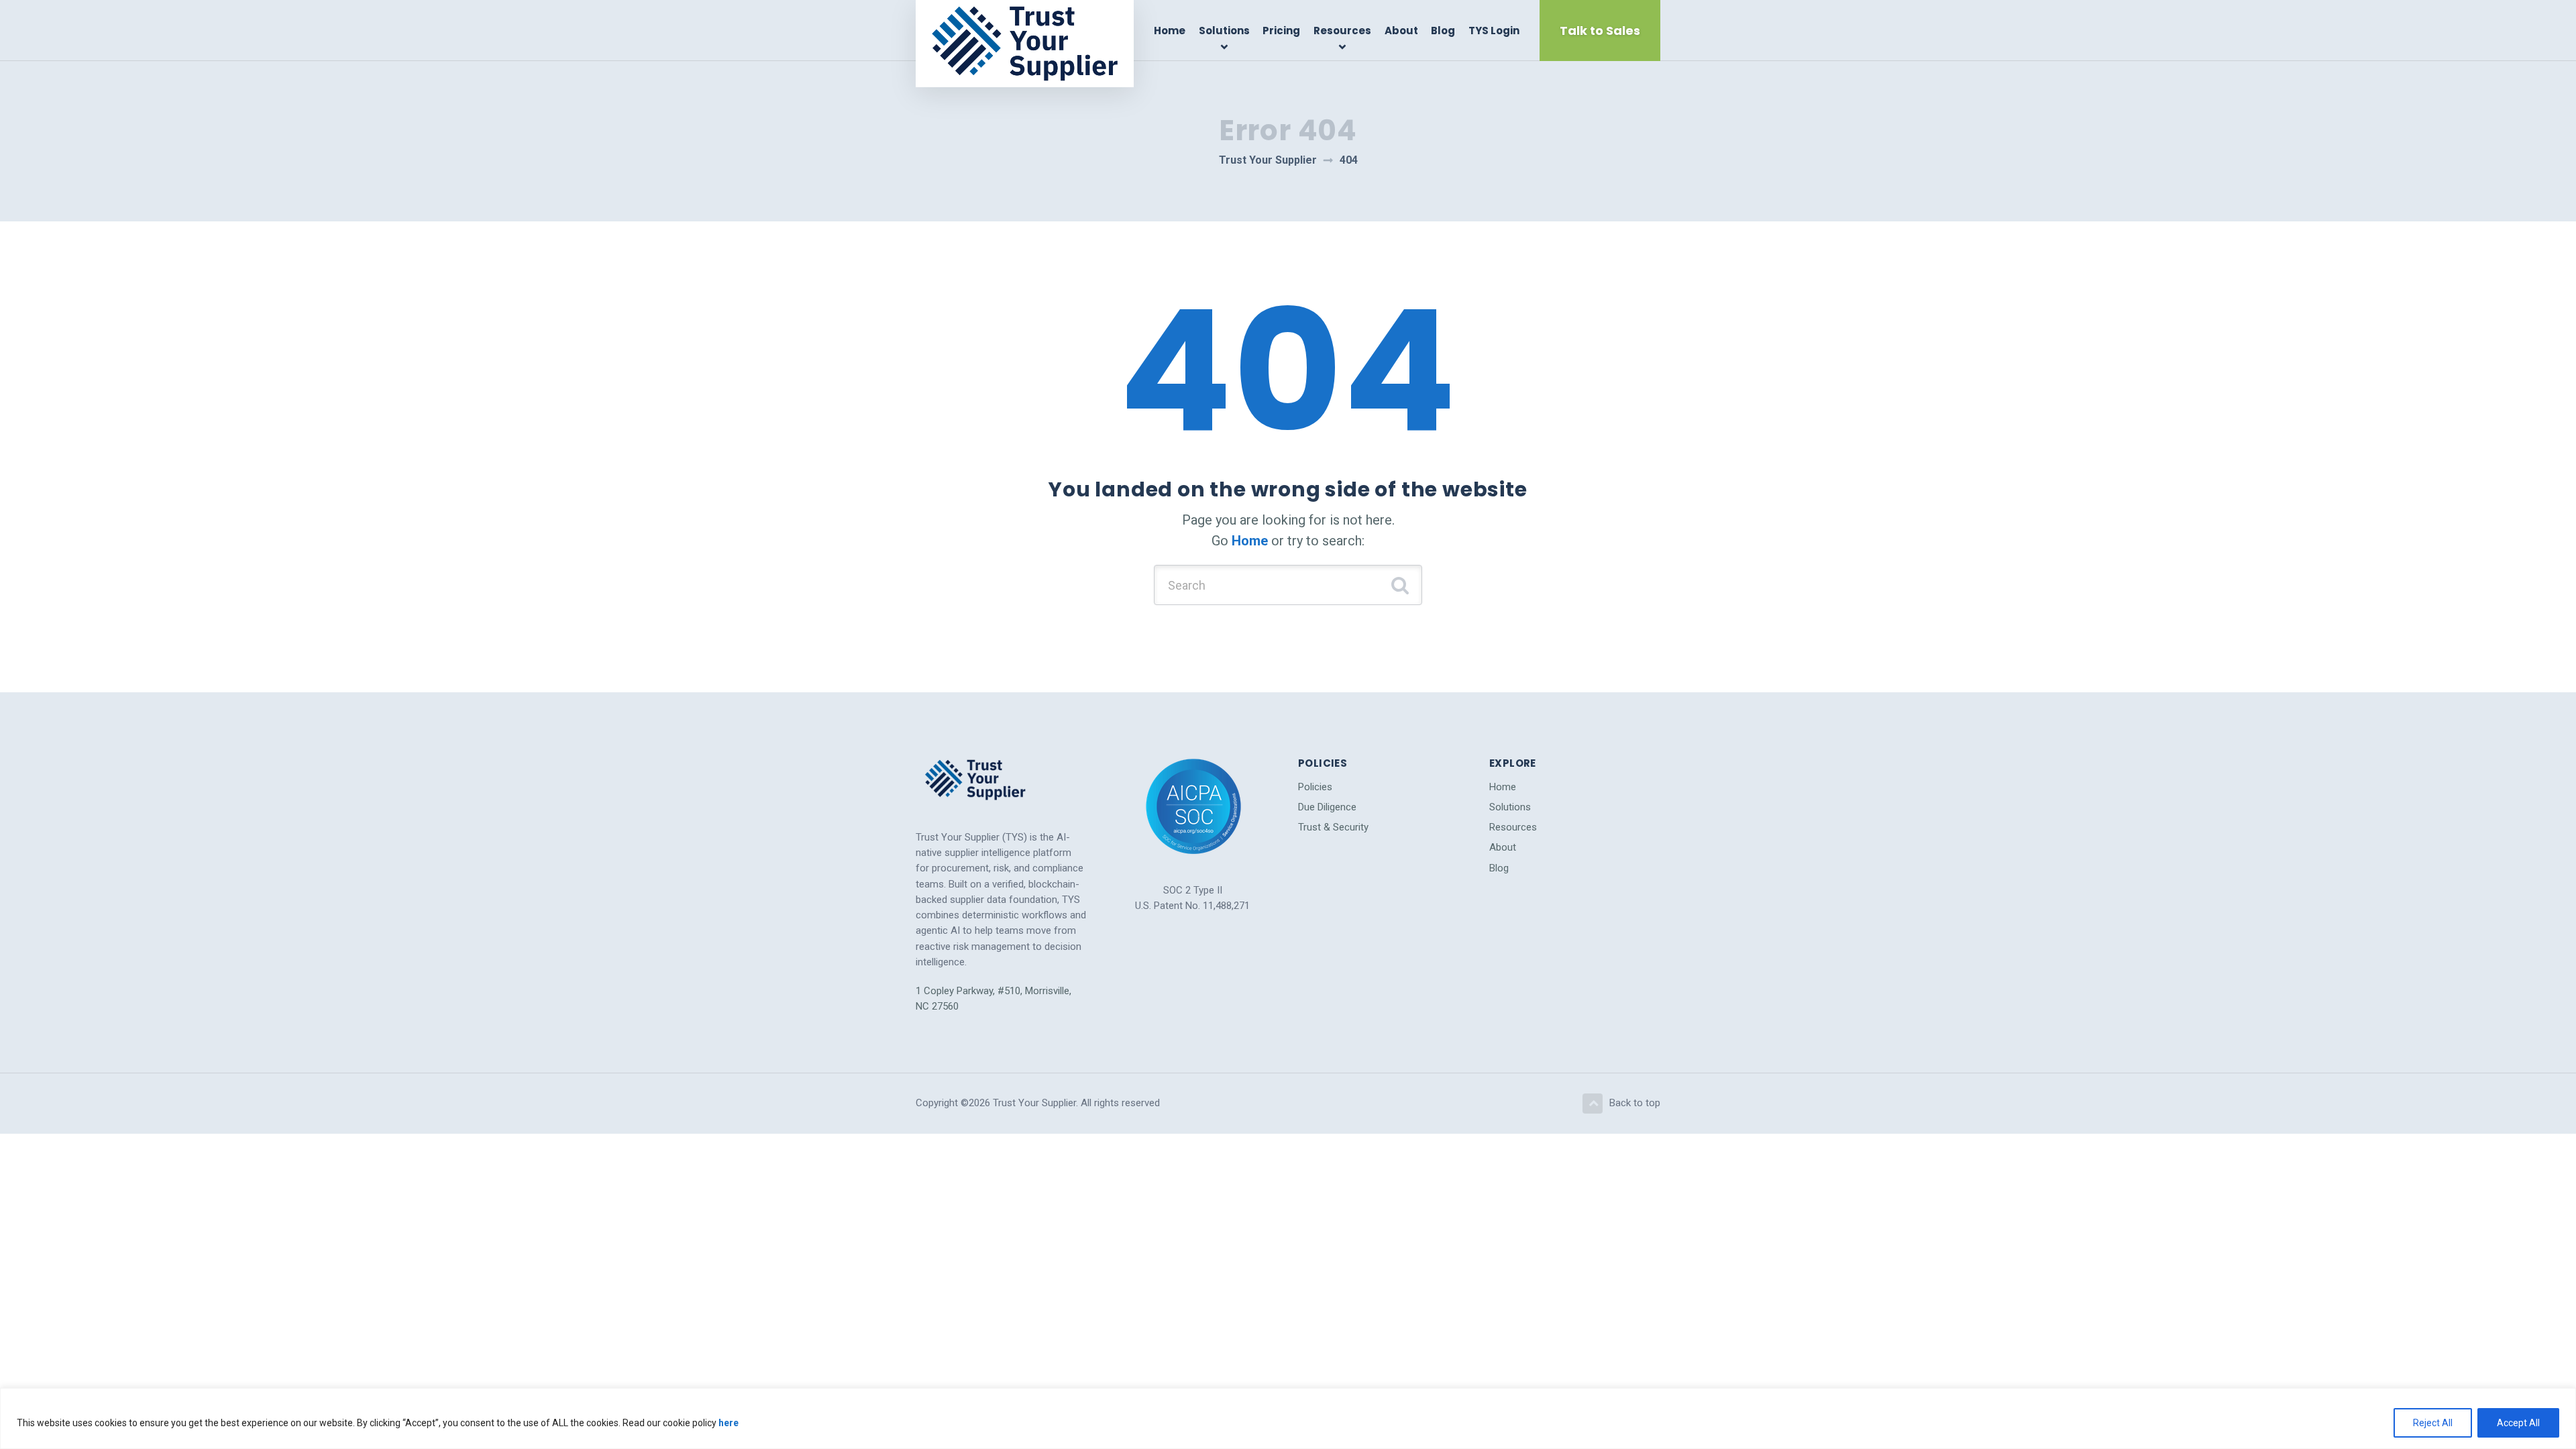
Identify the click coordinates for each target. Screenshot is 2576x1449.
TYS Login (1494, 31)
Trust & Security (1333, 827)
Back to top (1635, 1103)
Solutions (1224, 31)
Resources (1342, 31)
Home (1170, 31)
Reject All (2433, 1423)
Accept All (2518, 1423)
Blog (1443, 31)
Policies (1315, 787)
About (1401, 31)
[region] (1288, 1418)
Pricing (1281, 31)
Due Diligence (1327, 807)
